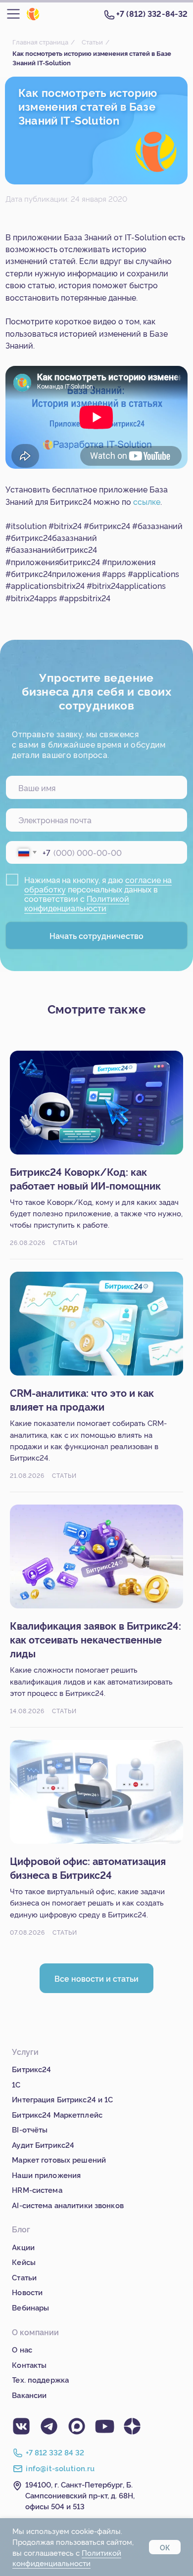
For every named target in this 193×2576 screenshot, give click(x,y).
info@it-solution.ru (60, 2468)
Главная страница (40, 42)
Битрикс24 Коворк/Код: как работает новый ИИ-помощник (85, 1178)
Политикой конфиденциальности (77, 903)
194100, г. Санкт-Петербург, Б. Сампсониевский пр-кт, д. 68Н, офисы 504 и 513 (80, 2495)
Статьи (92, 42)
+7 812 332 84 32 (55, 2452)
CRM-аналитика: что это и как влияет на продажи (82, 1399)
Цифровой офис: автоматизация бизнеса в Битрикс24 (88, 1867)
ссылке (147, 501)
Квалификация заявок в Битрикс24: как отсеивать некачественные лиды (96, 1639)
